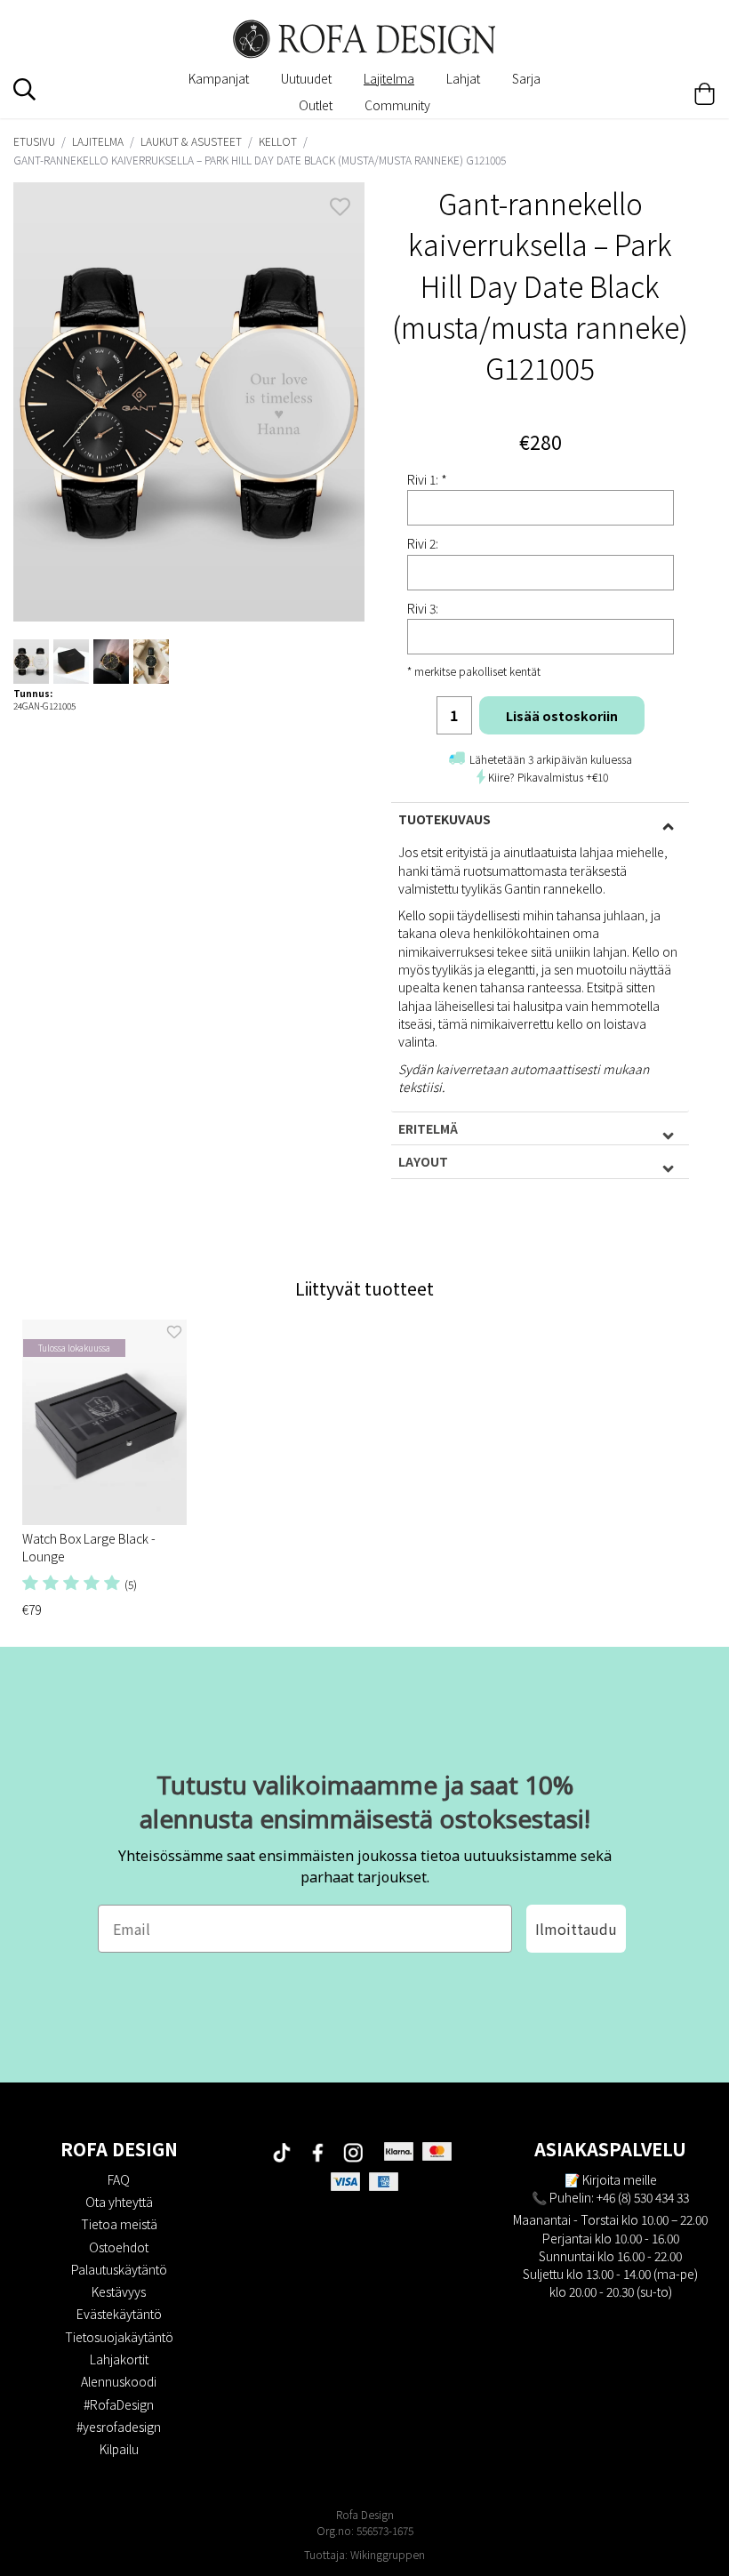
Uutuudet (306, 78)
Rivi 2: (423, 543)
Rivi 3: (423, 608)
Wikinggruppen (388, 2554)
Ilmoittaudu (576, 1929)
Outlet (316, 105)
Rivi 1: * (427, 479)
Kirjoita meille (620, 2179)
